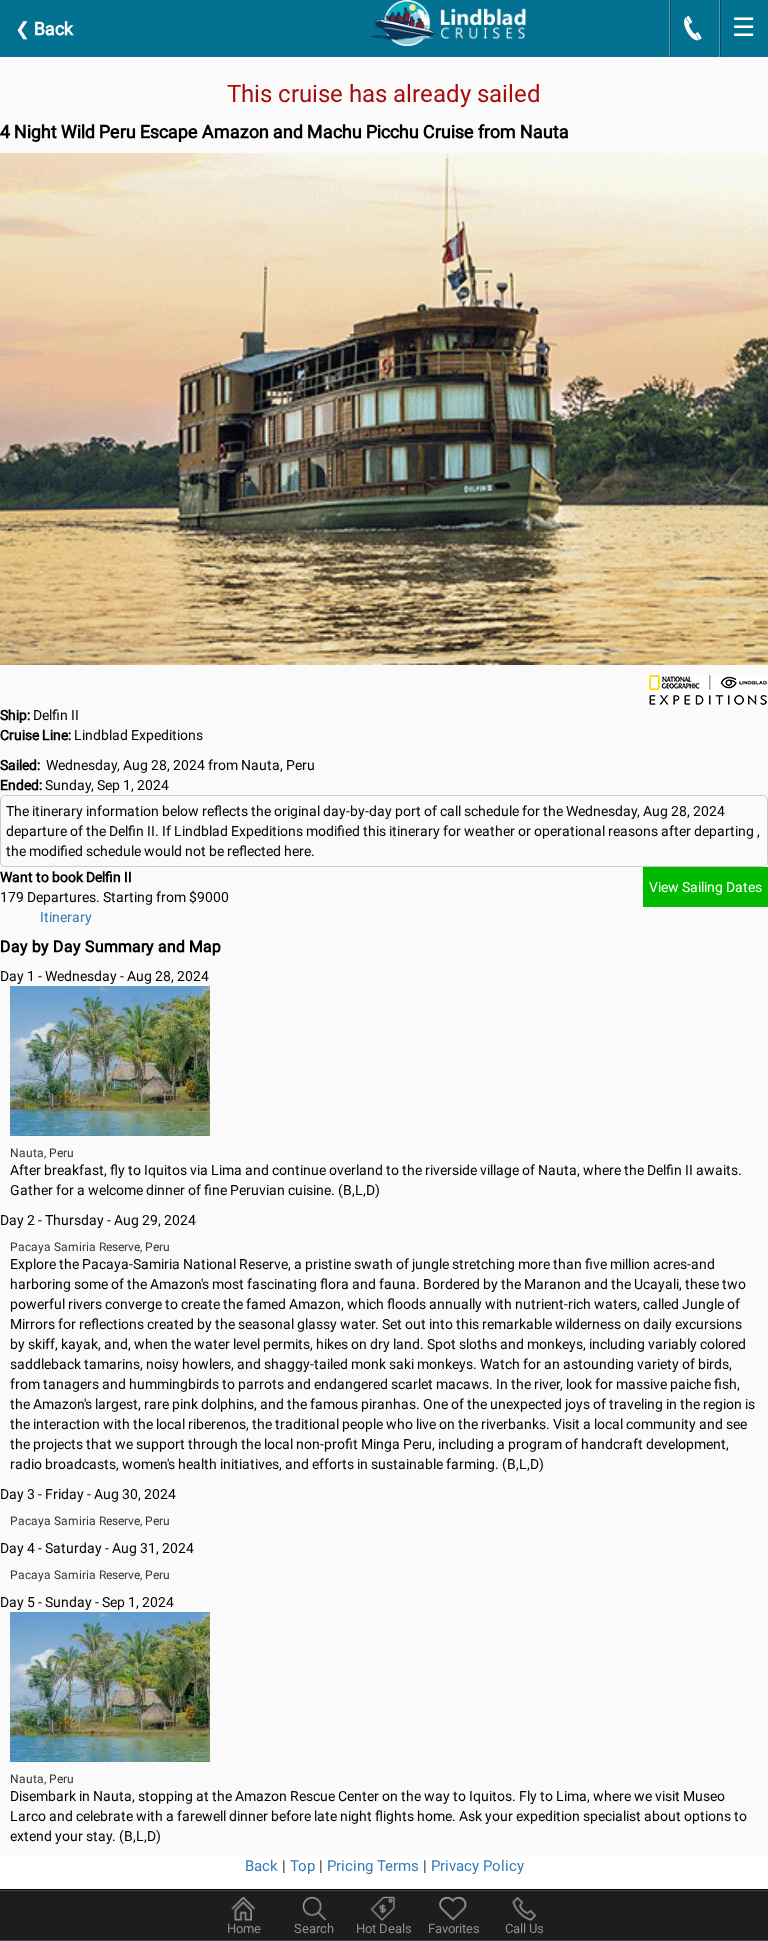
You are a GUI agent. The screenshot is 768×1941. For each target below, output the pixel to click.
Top (302, 1866)
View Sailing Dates (705, 887)
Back (44, 28)
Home (244, 1928)
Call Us (524, 1928)
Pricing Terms (373, 1866)
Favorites (454, 1928)
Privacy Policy (477, 1866)
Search (314, 1928)
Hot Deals (384, 1928)
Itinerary (66, 917)
